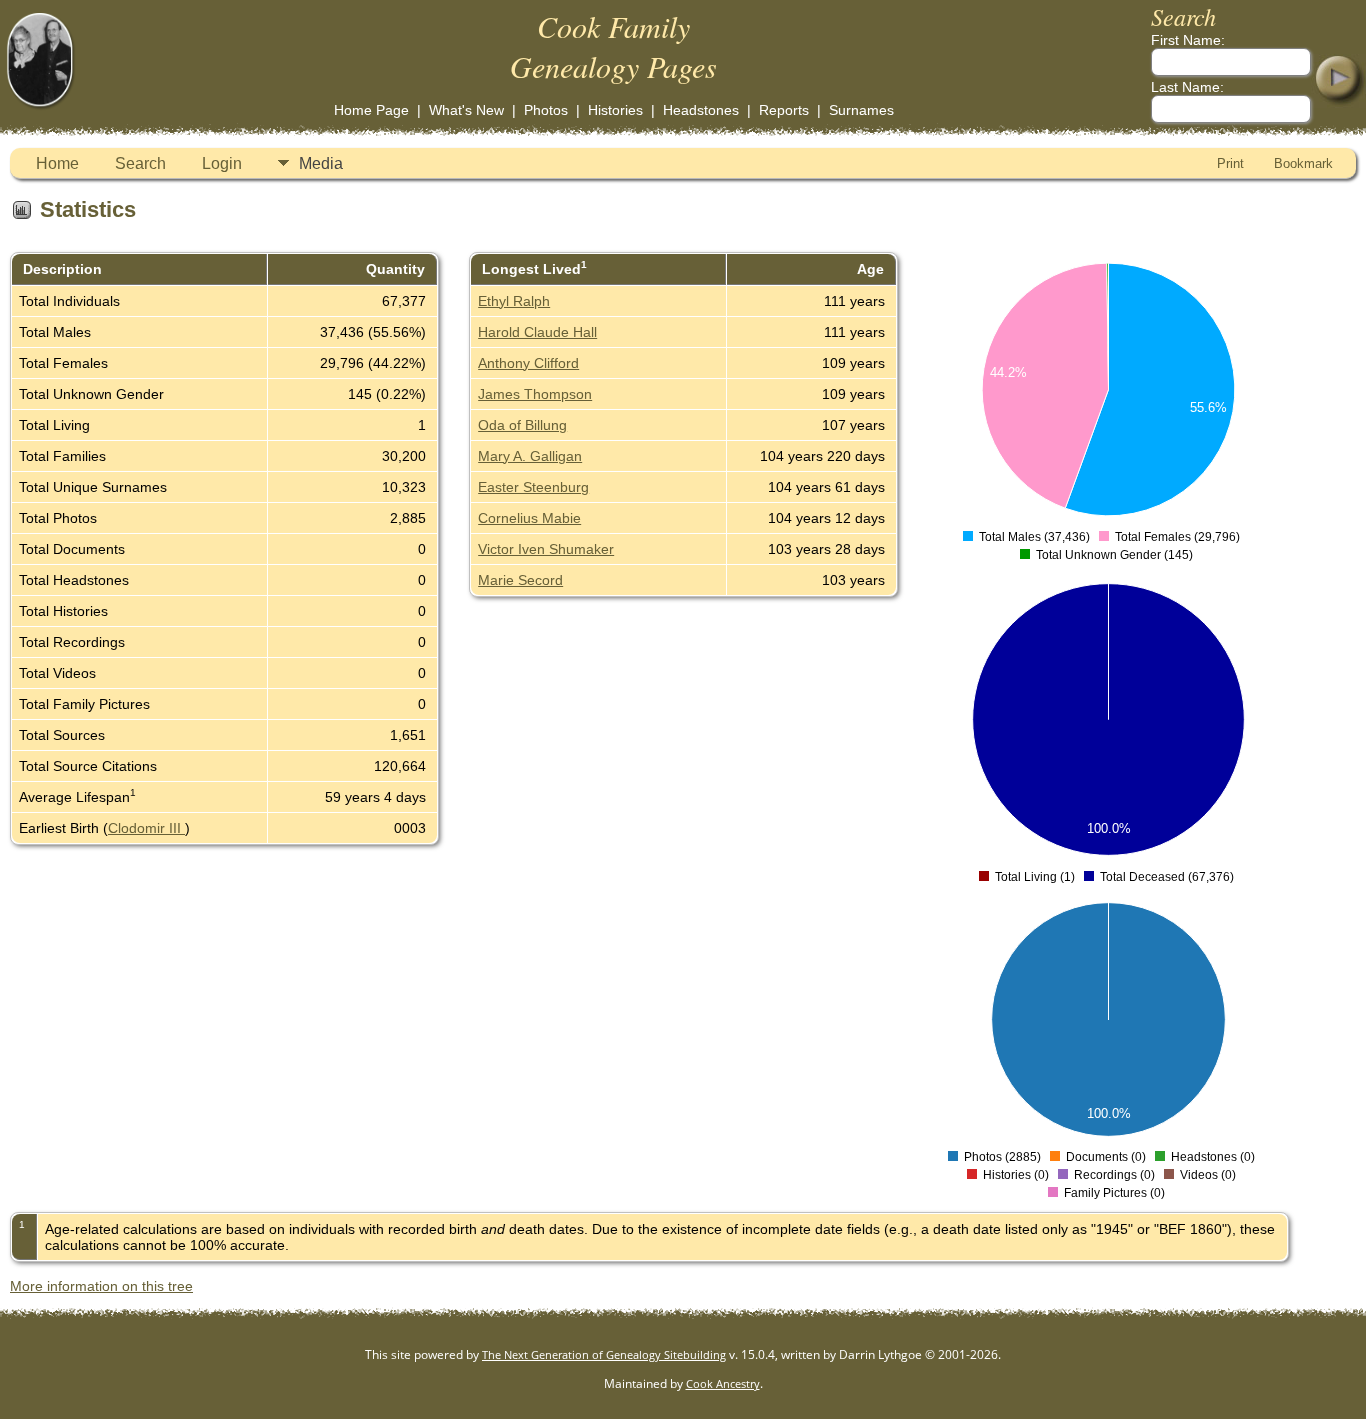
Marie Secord (520, 580)
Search (140, 163)
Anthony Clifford (528, 363)
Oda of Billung (522, 425)
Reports (784, 110)
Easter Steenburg (533, 487)
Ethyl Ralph (514, 301)
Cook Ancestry (723, 1383)
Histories (615, 110)
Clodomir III (146, 828)
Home (57, 163)
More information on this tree (101, 1286)
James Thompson (535, 394)
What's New (466, 110)
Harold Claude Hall (537, 332)
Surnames (861, 110)
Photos (546, 110)
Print (1230, 163)
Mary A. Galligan (530, 456)
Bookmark (1303, 163)
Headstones (701, 110)
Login (222, 163)
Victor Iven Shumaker (546, 549)
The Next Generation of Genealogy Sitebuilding (604, 1354)
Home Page (371, 110)
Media (321, 163)
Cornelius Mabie (529, 518)
